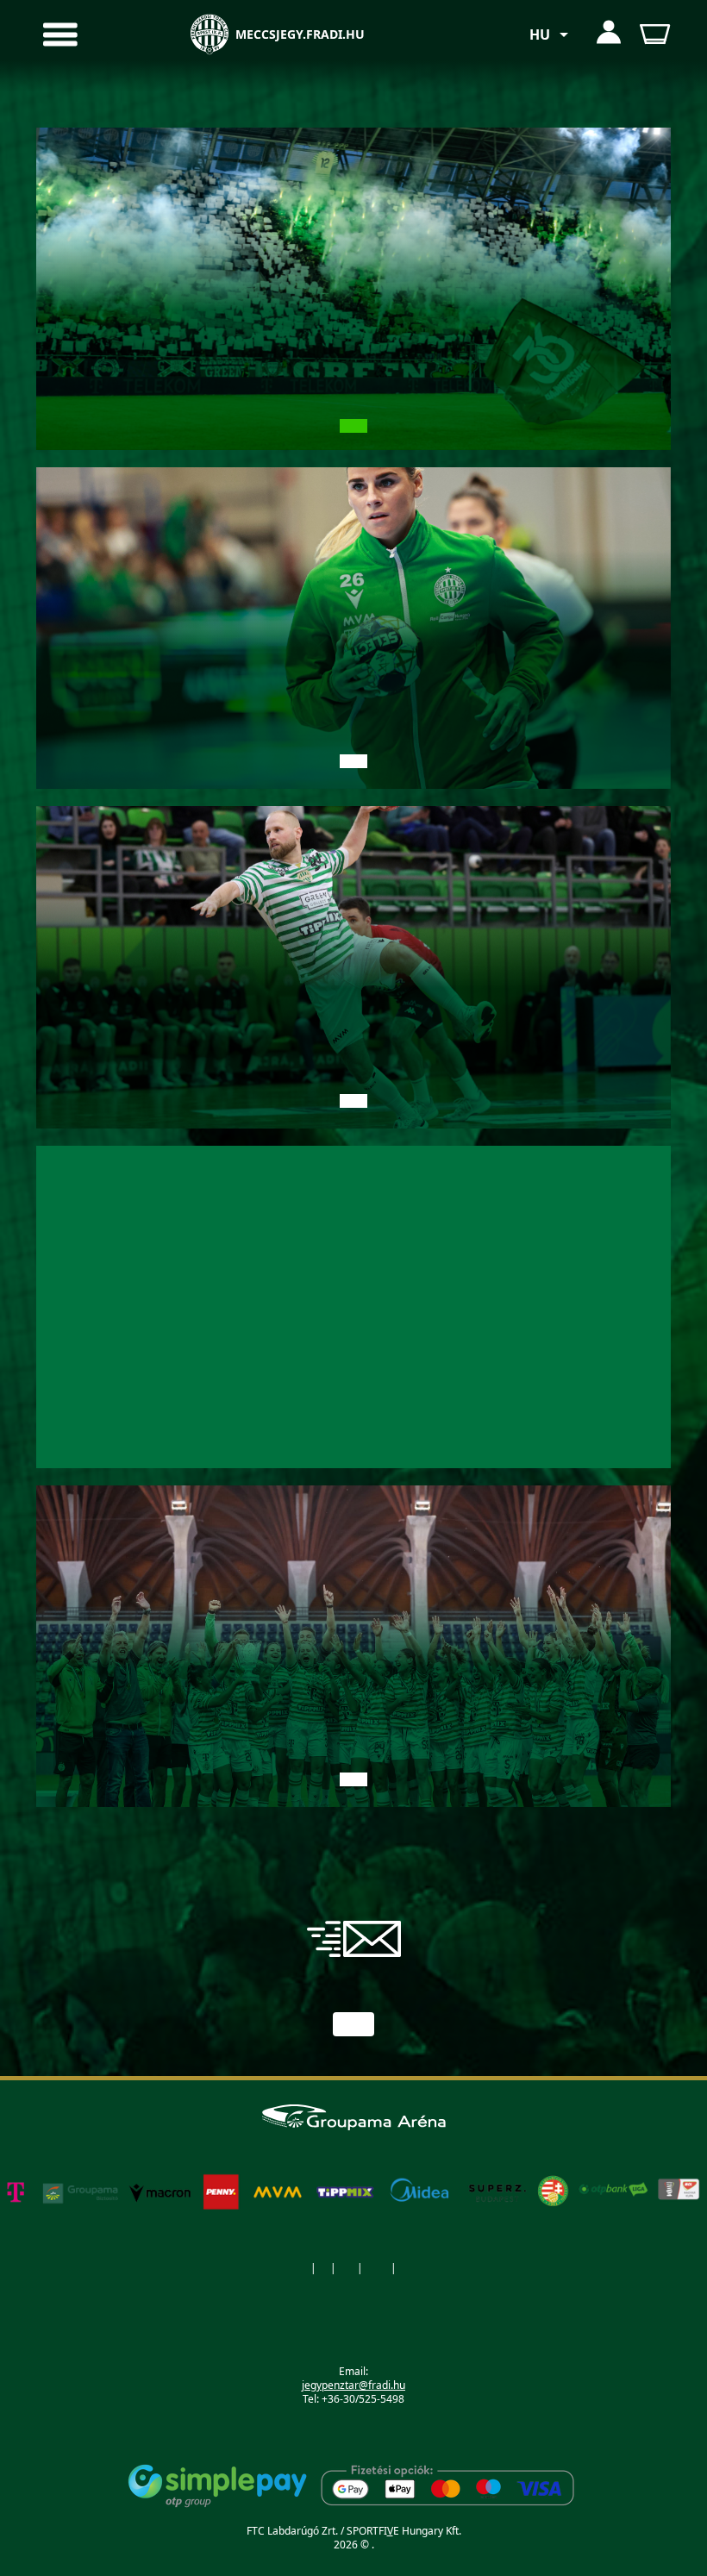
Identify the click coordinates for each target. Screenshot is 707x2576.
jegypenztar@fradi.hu (353, 2385)
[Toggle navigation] (119, 34)
